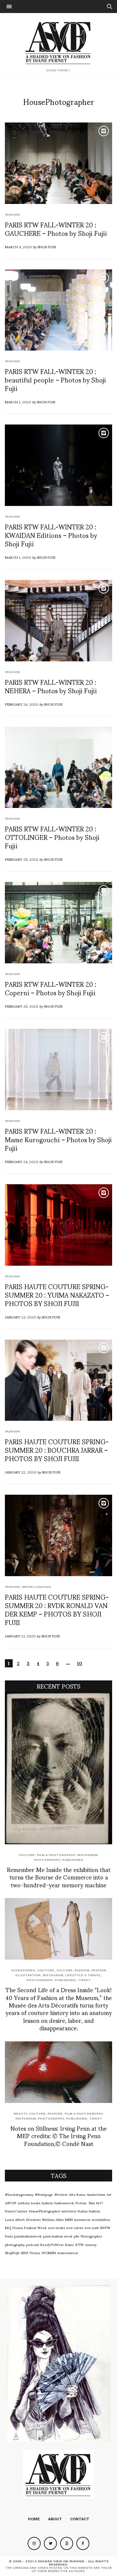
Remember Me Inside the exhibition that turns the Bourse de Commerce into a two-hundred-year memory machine (59, 1877)
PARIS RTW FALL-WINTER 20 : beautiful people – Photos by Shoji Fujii (55, 380)
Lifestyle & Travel (83, 1975)
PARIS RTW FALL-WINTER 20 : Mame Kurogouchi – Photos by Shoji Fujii (58, 1139)
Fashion (12, 215)
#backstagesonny (19, 2194)
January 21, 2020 (20, 1636)
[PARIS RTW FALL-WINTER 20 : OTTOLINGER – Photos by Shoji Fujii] (58, 768)
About (55, 2519)
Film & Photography (56, 1855)
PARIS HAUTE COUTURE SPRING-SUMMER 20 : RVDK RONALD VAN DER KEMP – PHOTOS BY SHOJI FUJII (57, 1609)
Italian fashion (89, 2211)
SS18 (24, 2252)
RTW (80, 2244)
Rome (70, 2244)
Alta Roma (77, 2194)
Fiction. (81, 2203)
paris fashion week (58, 2236)
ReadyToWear (52, 2244)
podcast (32, 2244)
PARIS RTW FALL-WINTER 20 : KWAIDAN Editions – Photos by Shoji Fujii (51, 535)
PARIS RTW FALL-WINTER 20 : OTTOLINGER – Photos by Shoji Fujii (52, 837)
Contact (80, 2519)
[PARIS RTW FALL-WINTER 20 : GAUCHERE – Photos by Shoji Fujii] (58, 163)
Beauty (20, 2114)
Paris (9, 2236)
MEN (69, 2219)
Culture (27, 1855)
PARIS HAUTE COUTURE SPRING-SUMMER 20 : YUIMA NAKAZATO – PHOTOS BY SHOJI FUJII (57, 1295)
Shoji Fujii (47, 247)
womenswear (68, 2252)
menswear (82, 2219)
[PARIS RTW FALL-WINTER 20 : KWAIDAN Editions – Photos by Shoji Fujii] (58, 465)
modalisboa (101, 2219)
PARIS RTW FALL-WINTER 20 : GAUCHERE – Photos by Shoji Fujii (56, 229)
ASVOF (11, 2203)
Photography (47, 1860)
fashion (47, 2203)
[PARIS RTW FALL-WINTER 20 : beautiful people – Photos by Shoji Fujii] (58, 310)
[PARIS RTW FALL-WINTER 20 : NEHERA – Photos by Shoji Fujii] (58, 621)
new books (57, 2227)
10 (80, 1663)
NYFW (105, 2227)
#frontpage (44, 2194)
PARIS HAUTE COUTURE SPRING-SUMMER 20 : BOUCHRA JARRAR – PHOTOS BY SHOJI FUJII (57, 1450)
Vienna (35, 2252)
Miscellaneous (36, 1587)
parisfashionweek (28, 2236)
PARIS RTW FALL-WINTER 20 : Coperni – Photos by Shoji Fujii (51, 988)
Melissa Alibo (53, 2219)
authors (24, 2203)
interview (69, 2211)
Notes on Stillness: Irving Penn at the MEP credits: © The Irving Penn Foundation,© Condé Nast (58, 2136)
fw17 (100, 2203)
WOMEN (49, 2252)
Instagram (87, 1855)
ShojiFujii (12, 2252)
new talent (75, 2227)
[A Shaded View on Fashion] (59, 42)
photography (15, 2244)
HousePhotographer (45, 2211)
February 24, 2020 (22, 1161)
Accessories (23, 1970)
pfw (77, 2236)
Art (109, 2194)
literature (33, 2219)
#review (61, 2194)
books (36, 2203)
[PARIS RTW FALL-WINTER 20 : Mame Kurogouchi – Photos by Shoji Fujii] (58, 1070)
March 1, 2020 (18, 402)
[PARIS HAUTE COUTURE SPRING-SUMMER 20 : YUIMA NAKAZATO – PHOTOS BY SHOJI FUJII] (58, 1225)
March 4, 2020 (18, 247)
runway (91, 2244)
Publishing (73, 1860)
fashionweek (64, 2203)
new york (92, 2227)
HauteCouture (16, 2211)
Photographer (91, 2236)
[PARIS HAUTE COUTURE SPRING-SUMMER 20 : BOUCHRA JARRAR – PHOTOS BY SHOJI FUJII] (58, 1380)
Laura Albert (15, 2219)
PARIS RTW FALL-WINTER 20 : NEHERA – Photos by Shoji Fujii (51, 686)
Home (34, 2519)
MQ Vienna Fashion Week (26, 2227)
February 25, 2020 (22, 859)
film (92, 2203)
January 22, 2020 (21, 1472)
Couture (46, 1970)
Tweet (84, 1980)
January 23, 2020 (20, 1317)
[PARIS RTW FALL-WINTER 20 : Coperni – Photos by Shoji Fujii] (58, 923)
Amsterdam (96, 2194)
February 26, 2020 (22, 704)
